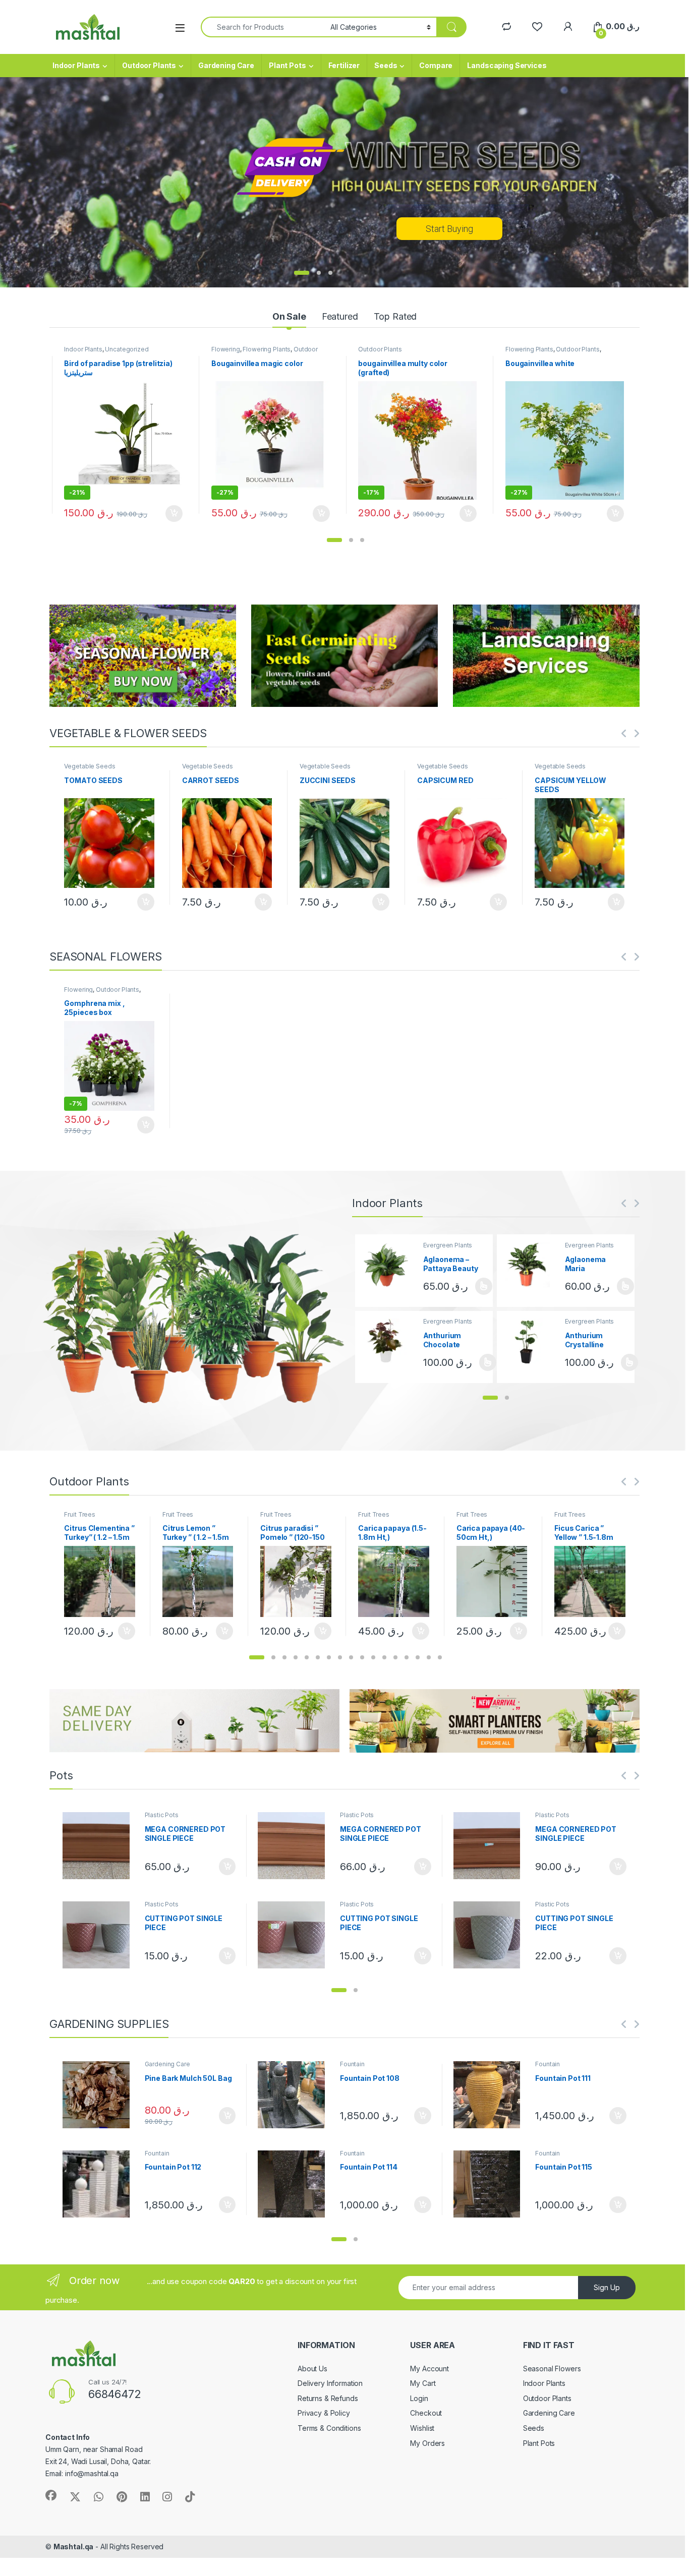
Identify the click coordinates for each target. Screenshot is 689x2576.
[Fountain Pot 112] (100, 2184)
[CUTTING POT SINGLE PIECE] (100, 1935)
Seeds (386, 65)
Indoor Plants (76, 65)
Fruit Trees (79, 1514)
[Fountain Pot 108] (295, 2095)
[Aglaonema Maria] (531, 1265)
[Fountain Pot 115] (491, 2184)
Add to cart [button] (174, 514)
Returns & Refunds (328, 2398)
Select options (480, 1286)
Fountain (352, 2064)
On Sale (289, 316)
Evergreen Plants (448, 1245)
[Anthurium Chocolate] (389, 1341)
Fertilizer (344, 65)
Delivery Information (330, 2383)
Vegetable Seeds (90, 766)
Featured (340, 316)
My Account (429, 2369)
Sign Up (607, 2287)
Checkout (426, 2413)
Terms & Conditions (329, 2428)
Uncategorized (127, 349)
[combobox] (263, 27)
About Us (312, 2369)
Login (419, 2398)
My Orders (427, 2443)
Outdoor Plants (149, 65)
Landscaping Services (507, 65)
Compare (436, 65)
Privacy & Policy (324, 2413)
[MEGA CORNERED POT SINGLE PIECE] (100, 1846)
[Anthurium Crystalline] (531, 1341)
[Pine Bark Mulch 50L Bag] (100, 2095)
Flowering (226, 349)
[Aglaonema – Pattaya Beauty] (389, 1265)
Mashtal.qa (74, 2547)
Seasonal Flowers (552, 2369)
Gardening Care (226, 65)
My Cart (423, 2383)
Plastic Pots (162, 1815)
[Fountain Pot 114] (295, 2184)
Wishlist (422, 2428)
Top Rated (395, 316)
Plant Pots (288, 65)
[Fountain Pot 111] (491, 2095)
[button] (334, 540)
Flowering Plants (267, 349)
